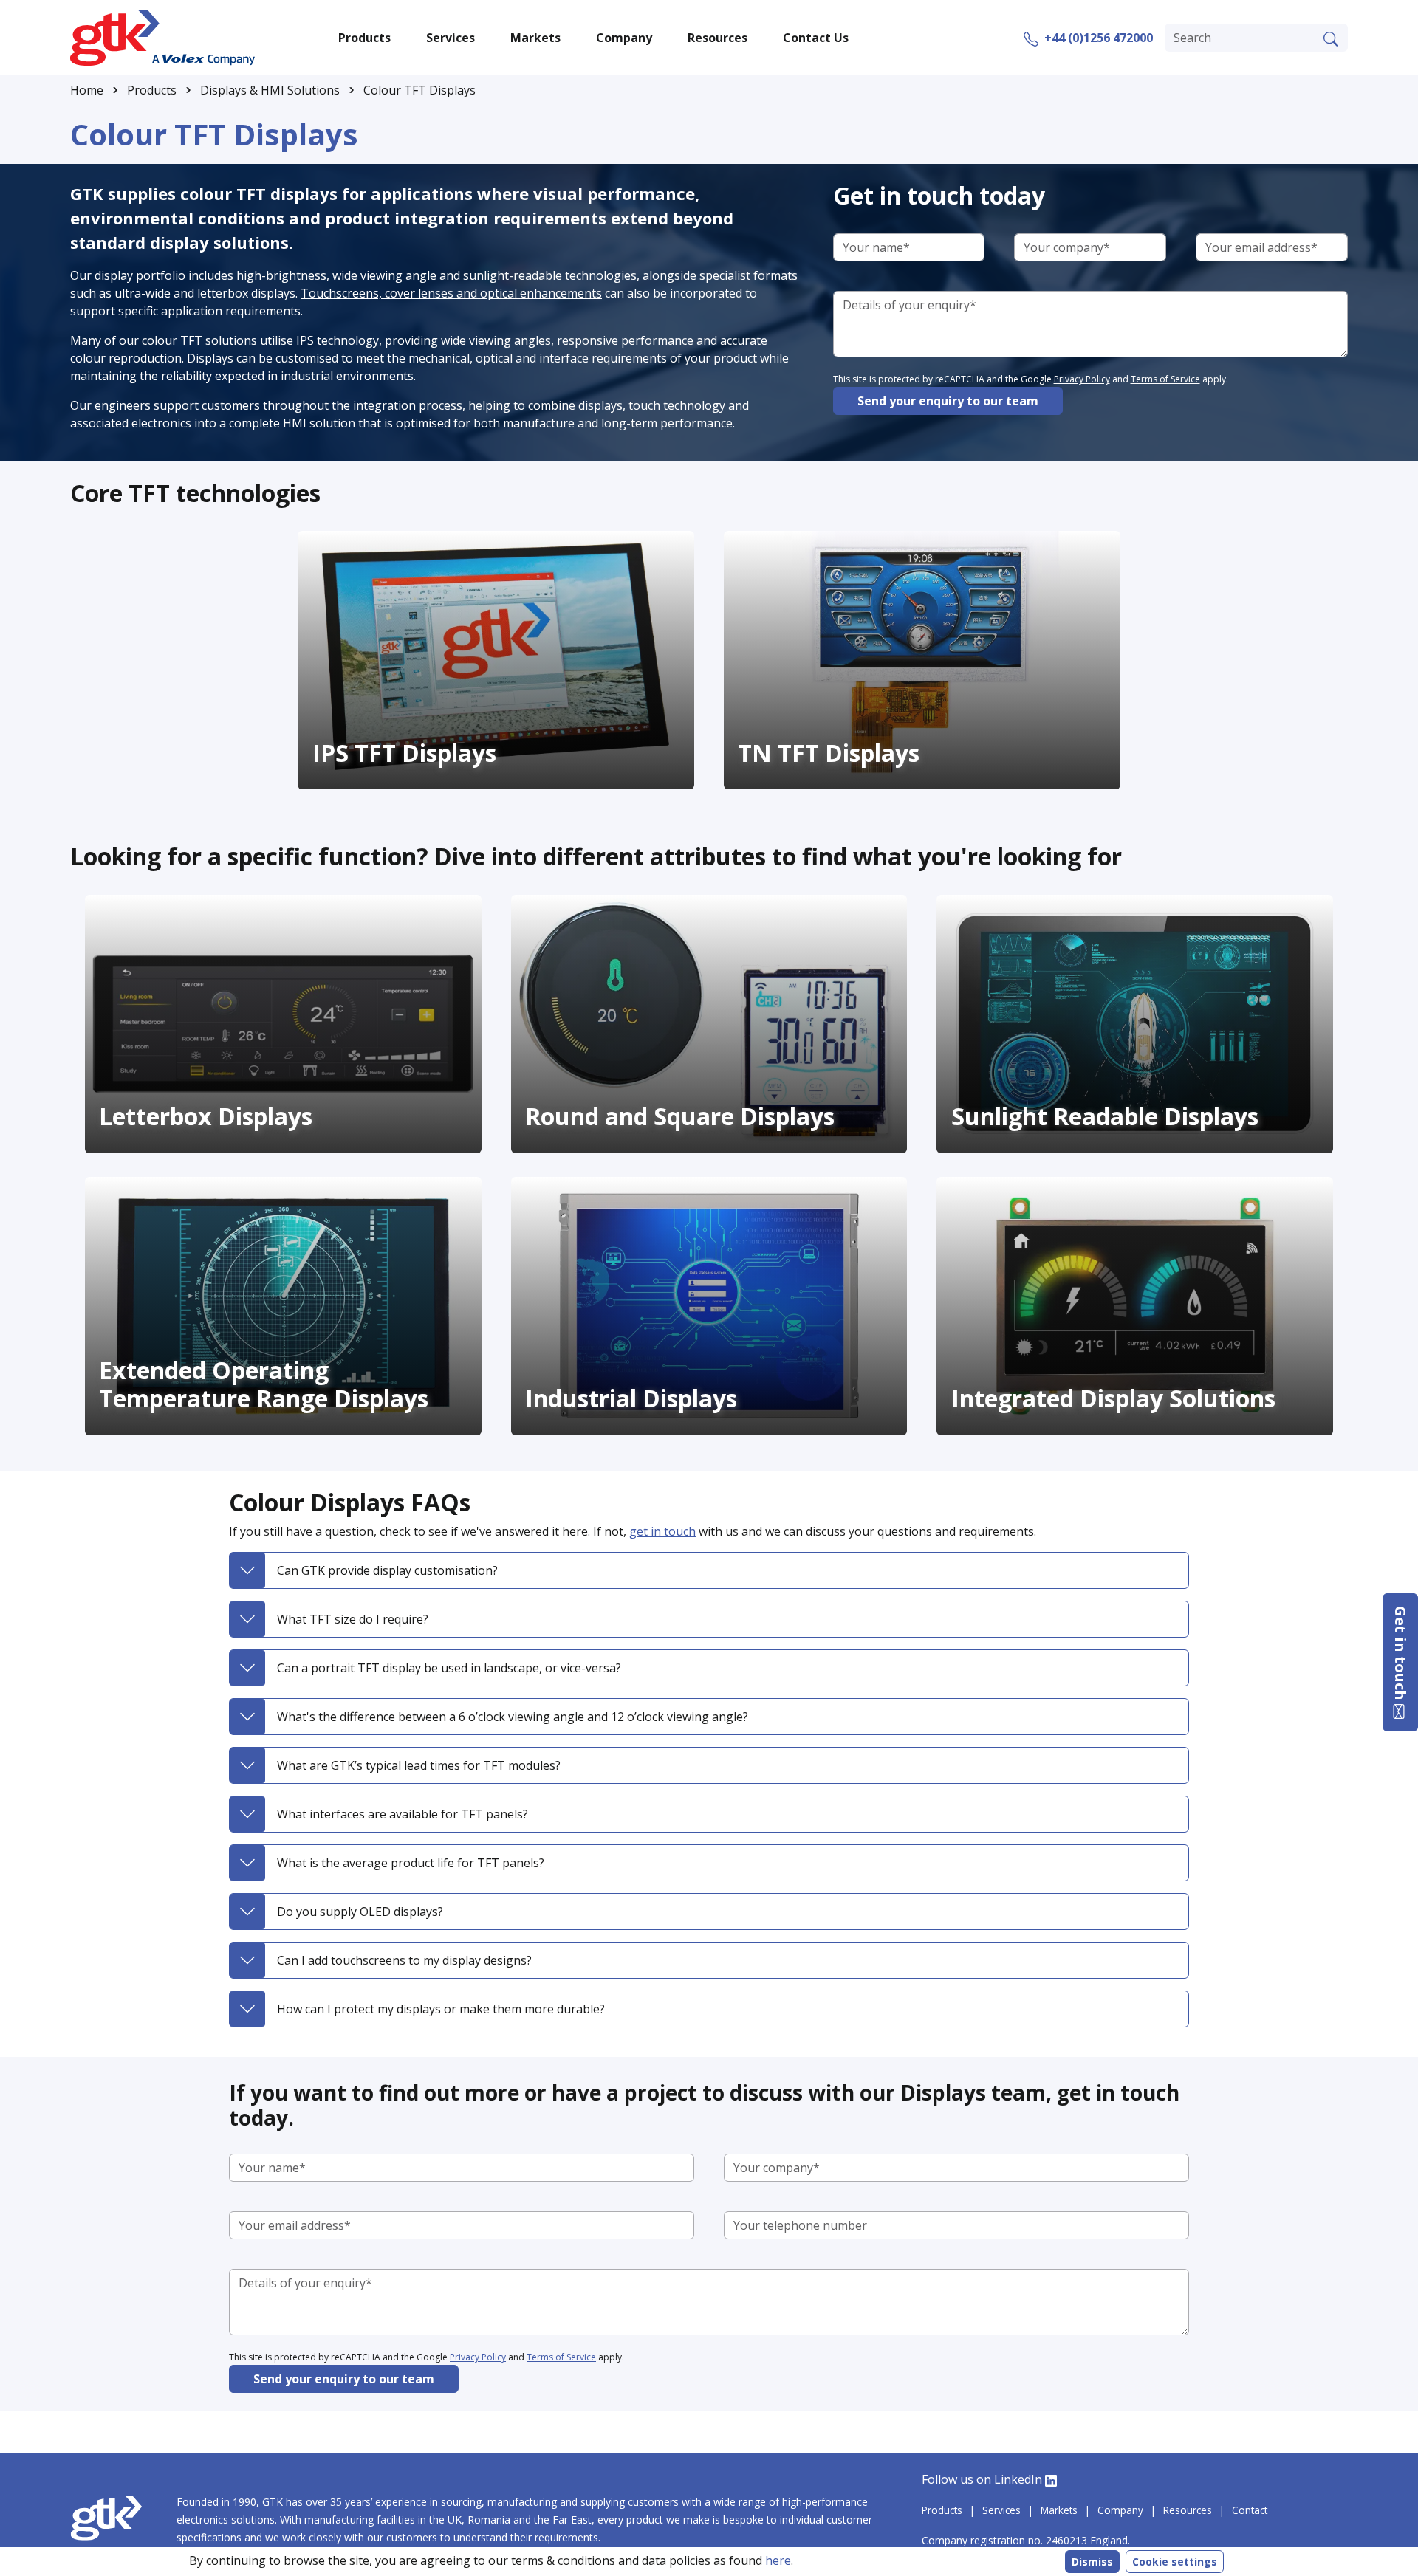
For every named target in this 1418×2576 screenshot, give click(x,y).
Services (1001, 2510)
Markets (1059, 2510)
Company (1120, 2510)
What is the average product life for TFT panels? (411, 1863)
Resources (1188, 2510)
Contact (1250, 2510)
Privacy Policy (1082, 379)
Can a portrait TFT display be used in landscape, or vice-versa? (449, 1668)
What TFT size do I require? (353, 1619)
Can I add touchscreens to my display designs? (404, 1960)
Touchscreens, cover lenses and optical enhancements (451, 293)
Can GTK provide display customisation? (387, 1570)
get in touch (662, 1531)
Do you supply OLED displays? (360, 1912)
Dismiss (1092, 2562)
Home (87, 90)
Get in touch (1401, 1655)
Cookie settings (1175, 2562)
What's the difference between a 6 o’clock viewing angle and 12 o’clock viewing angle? (513, 1717)
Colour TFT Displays (419, 90)
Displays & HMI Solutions (270, 90)
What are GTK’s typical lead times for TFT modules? (419, 1765)
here (778, 2560)
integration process (408, 405)
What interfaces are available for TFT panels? (403, 1814)
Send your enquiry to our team (948, 401)
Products (152, 90)
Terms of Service (1165, 379)
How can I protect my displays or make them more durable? (441, 2009)
